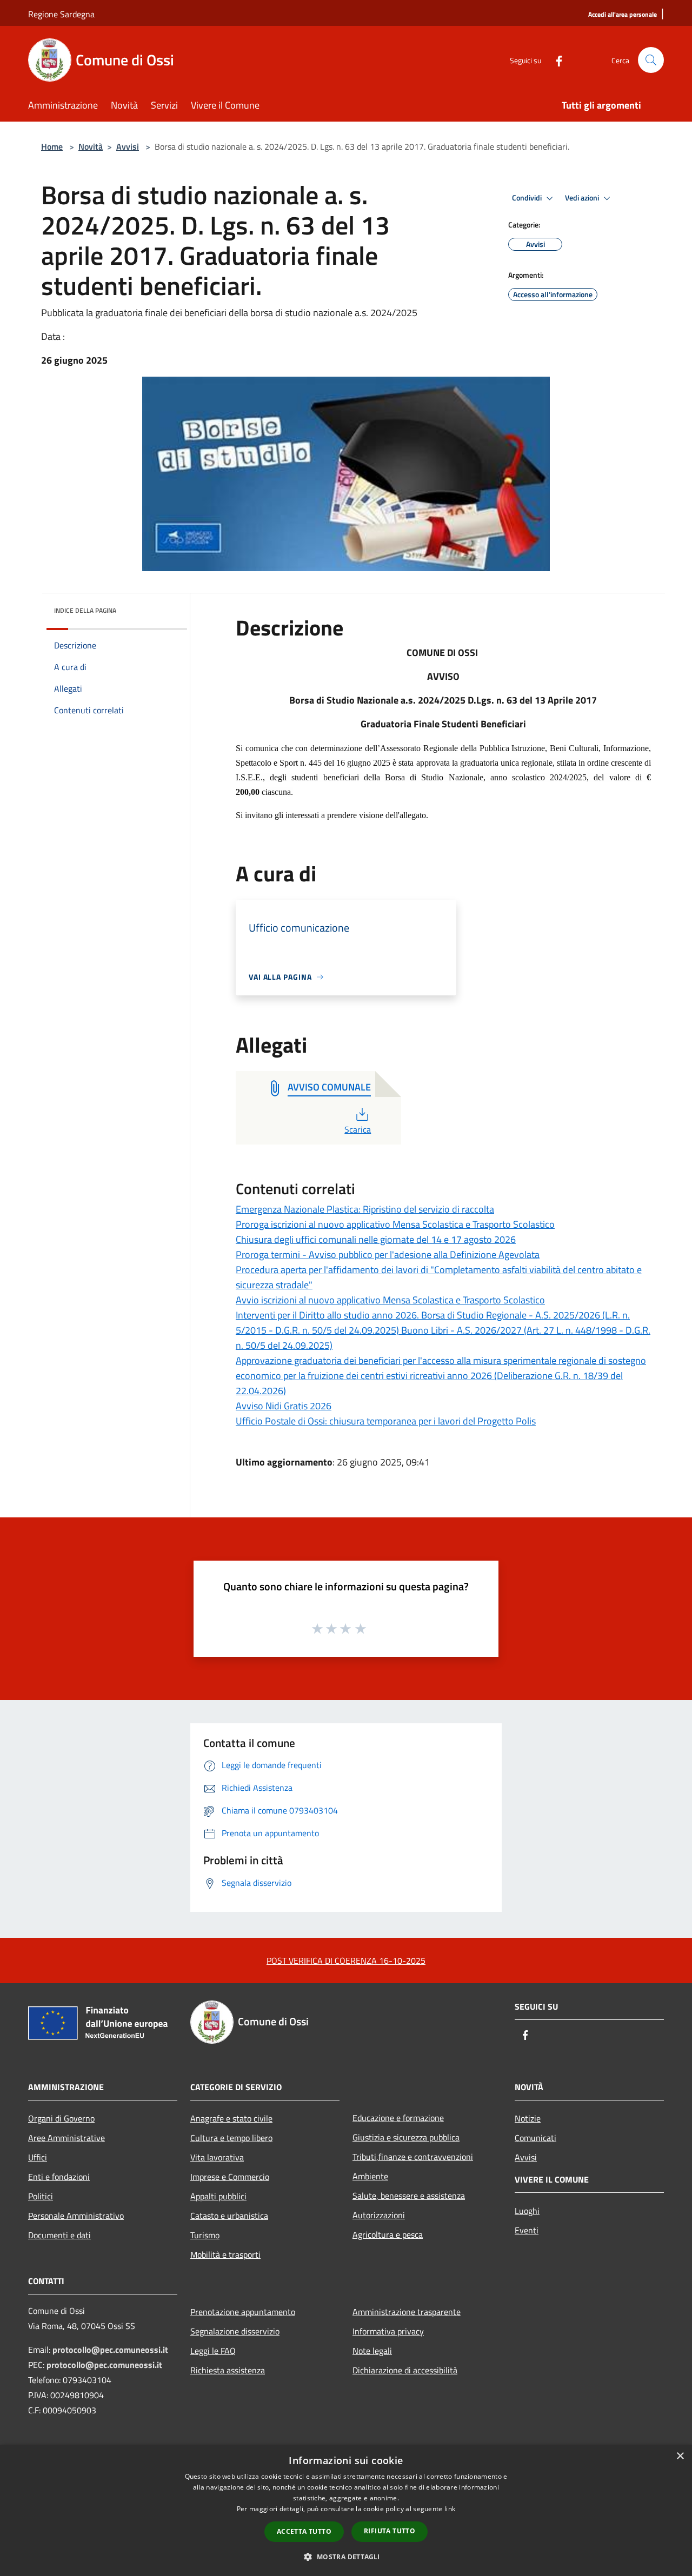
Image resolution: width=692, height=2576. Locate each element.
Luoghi (527, 2211)
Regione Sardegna (61, 14)
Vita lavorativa (217, 2157)
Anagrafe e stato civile (231, 2118)
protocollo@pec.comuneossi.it (110, 2350)
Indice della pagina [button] (85, 610)
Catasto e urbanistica (229, 2216)
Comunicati (535, 2138)
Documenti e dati (59, 2235)
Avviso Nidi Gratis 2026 (284, 1406)
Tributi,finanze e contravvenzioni (413, 2157)
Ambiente (370, 2176)
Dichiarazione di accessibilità (405, 2370)
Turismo (205, 2235)
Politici (41, 2196)
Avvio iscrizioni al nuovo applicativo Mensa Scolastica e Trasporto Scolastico (390, 1300)
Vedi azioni (583, 198)
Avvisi (128, 146)
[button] (346, 2557)
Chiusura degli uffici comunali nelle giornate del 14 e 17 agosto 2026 (376, 1239)
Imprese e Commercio (230, 2177)
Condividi (528, 198)
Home (52, 146)
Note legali (372, 2351)
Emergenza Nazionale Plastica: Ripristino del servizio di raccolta (365, 1209)
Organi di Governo (61, 2118)
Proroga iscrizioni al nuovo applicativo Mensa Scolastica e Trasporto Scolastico (395, 1224)
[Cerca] (651, 60)
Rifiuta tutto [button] (390, 2531)
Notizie (528, 2118)
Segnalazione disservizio (235, 2331)
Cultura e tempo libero (231, 2138)
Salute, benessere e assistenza (409, 2196)
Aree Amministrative (66, 2138)
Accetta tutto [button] (304, 2531)
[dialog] (346, 2510)
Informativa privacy (388, 2331)
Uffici (38, 2157)
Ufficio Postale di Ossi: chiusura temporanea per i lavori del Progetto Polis (386, 1421)
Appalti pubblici (218, 2196)
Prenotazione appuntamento (243, 2312)
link (450, 2509)
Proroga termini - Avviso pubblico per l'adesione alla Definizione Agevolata (388, 1254)
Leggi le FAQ (213, 2351)
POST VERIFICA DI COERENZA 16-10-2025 (346, 1961)
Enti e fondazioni (59, 2177)
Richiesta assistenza (228, 2370)
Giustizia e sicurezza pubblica (406, 2137)
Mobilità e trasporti (225, 2254)
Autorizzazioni (379, 2215)
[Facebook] (555, 60)
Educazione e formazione (398, 2118)
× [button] (680, 2456)
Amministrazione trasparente (407, 2312)
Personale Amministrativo (76, 2216)
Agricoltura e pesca (388, 2234)
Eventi (527, 2230)
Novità (91, 146)
